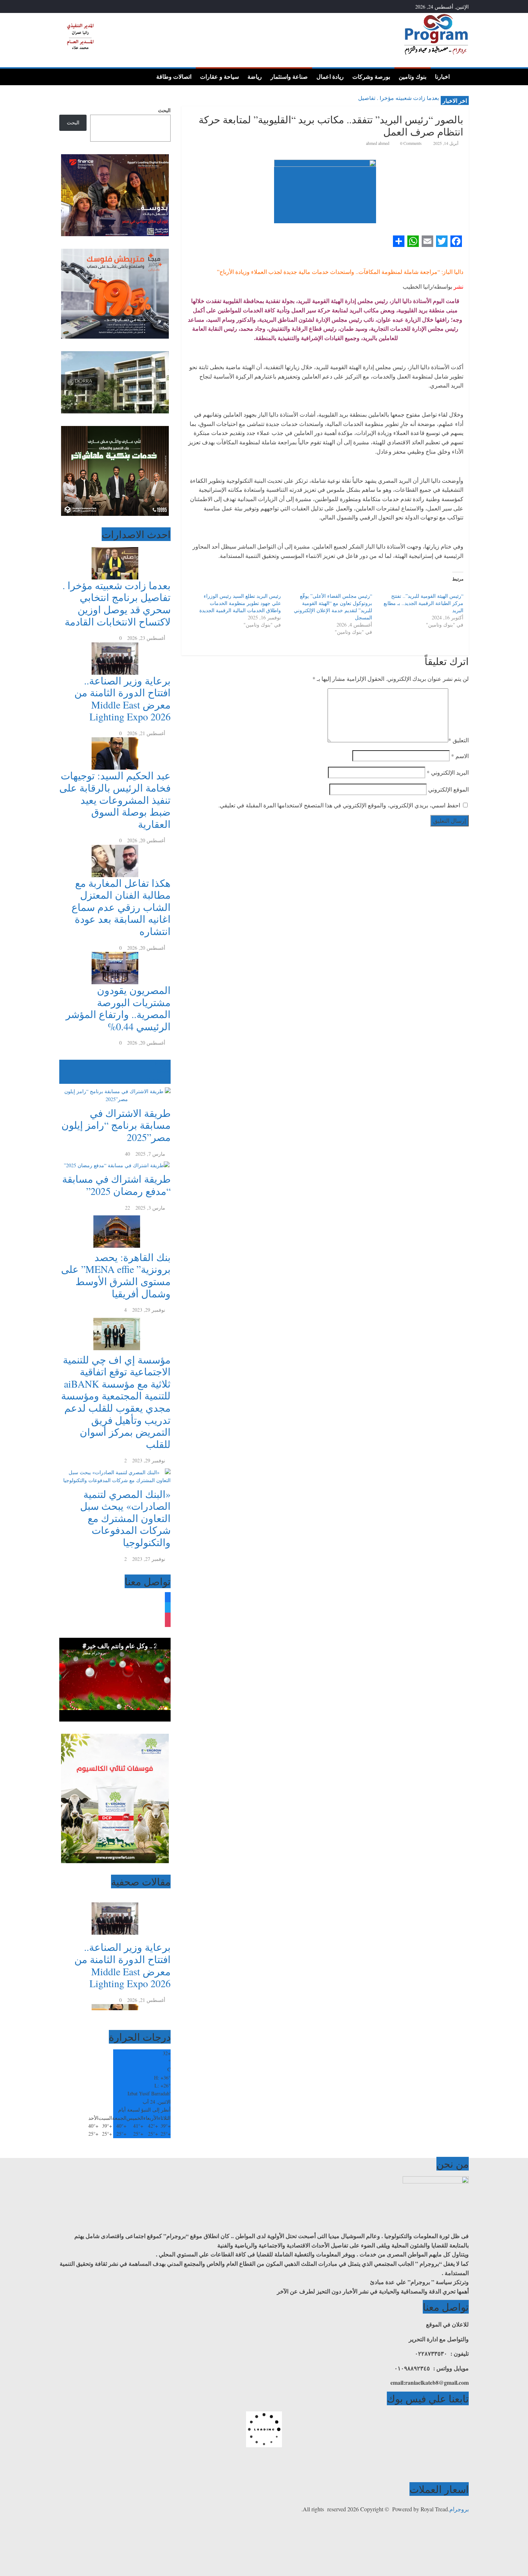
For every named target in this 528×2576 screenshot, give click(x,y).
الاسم (460, 756)
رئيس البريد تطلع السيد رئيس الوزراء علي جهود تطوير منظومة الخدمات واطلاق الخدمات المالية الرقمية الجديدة (240, 603)
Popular (163, 1064)
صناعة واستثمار (289, 77)
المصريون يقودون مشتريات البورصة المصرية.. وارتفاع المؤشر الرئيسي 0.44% (118, 1008)
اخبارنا (442, 77)
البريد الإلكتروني (448, 772)
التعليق (458, 740)
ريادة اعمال (330, 77)
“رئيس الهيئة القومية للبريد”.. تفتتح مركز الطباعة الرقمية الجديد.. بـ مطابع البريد (423, 603)
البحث (164, 110)
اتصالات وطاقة (174, 77)
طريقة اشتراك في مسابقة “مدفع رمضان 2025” (116, 1185)
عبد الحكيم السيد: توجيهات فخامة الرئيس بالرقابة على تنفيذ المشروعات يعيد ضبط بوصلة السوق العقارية (115, 799)
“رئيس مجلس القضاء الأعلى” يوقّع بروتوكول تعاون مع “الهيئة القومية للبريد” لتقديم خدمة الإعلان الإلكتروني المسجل (333, 607)
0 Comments (410, 143)
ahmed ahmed (378, 143)
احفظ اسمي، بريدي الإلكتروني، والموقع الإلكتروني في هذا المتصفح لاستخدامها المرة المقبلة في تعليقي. (339, 805)
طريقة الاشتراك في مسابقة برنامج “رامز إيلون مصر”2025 (116, 1125)
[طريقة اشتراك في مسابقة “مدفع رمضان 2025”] (115, 1162)
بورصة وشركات (371, 77)
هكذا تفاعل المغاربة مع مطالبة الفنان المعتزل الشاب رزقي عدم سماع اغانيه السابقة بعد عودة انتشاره (121, 907)
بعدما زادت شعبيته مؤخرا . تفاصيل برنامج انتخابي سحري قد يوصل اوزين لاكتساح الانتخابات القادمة (117, 603)
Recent (164, 1071)
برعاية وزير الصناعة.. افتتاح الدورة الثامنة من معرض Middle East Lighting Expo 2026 (122, 699)
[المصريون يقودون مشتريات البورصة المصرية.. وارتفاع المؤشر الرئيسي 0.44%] (115, 956)
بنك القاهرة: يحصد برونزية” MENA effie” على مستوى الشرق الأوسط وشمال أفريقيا (116, 1275)
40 (128, 1154)
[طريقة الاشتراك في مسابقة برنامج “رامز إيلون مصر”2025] (115, 1088)
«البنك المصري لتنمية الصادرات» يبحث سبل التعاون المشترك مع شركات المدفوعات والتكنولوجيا (125, 1518)
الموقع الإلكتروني (448, 789)
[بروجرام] (461, 76)
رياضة (255, 77)
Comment (157, 1080)
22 (128, 1208)
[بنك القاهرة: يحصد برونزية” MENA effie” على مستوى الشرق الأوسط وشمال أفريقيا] (115, 1216)
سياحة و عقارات (219, 77)
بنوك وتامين (413, 77)
